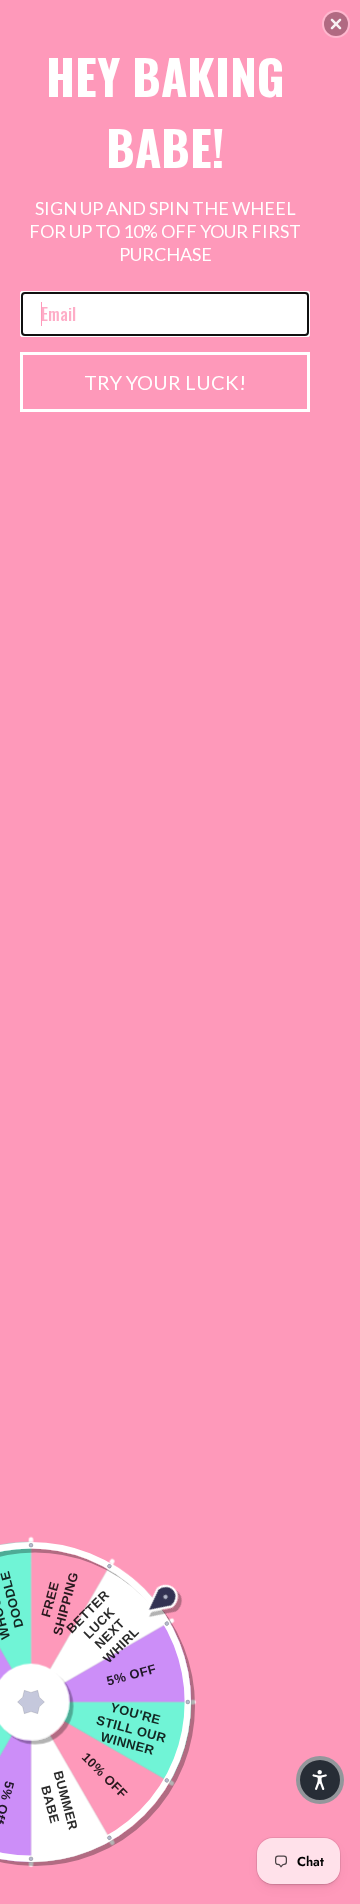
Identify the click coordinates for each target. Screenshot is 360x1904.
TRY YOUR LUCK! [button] (165, 382)
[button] (336, 24)
